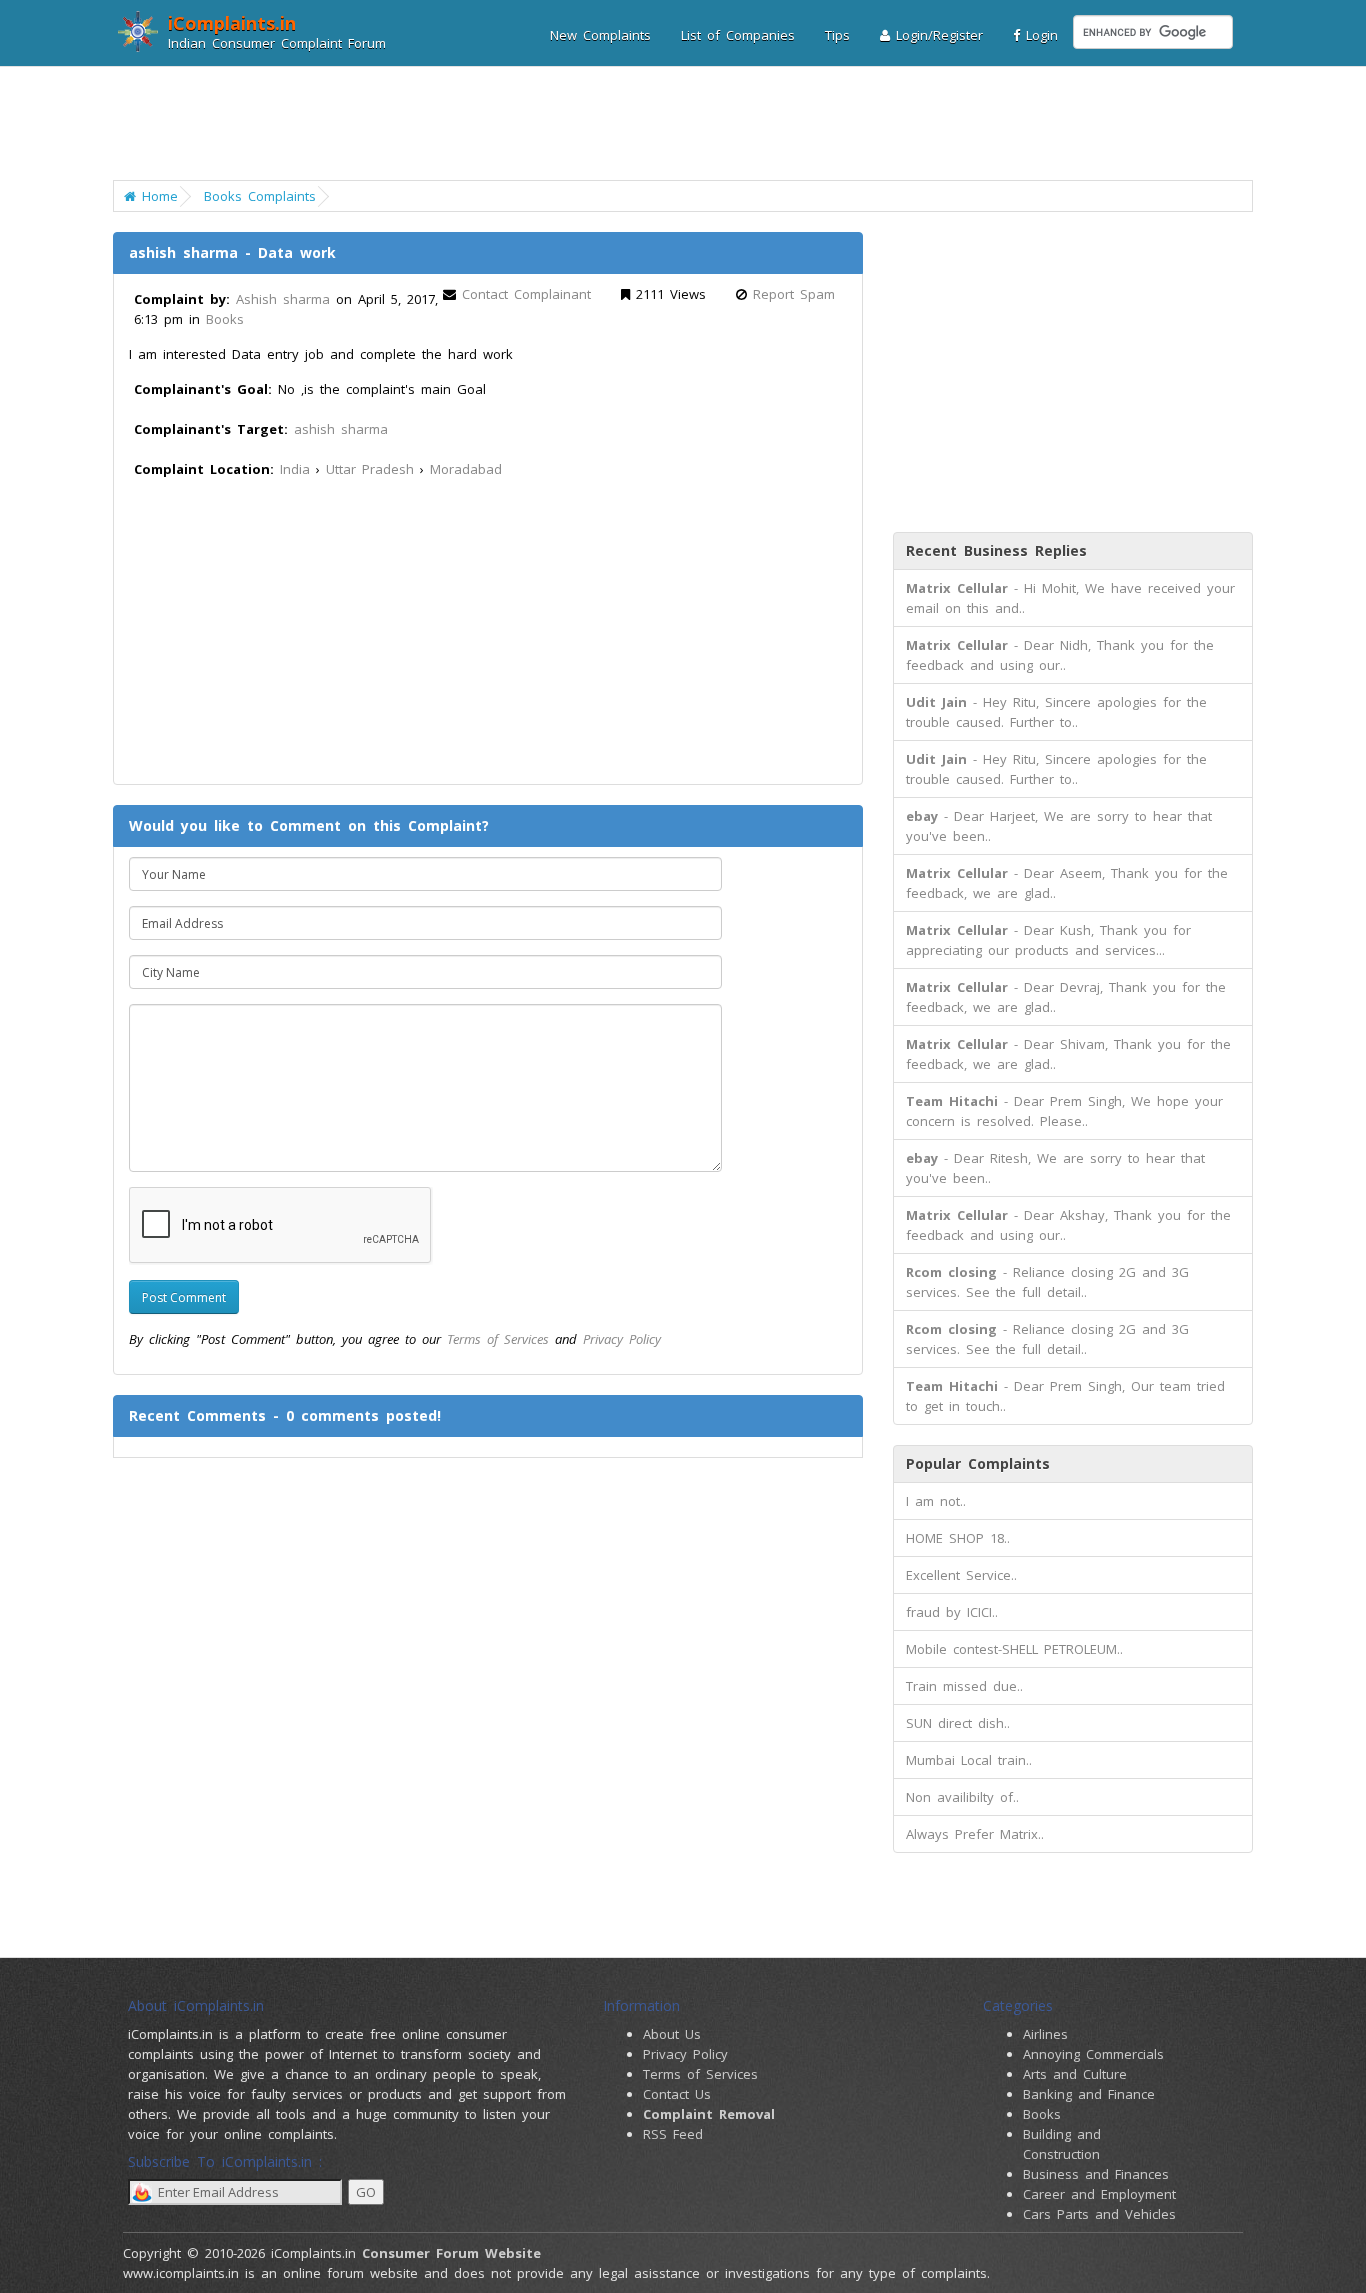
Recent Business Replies (996, 550)
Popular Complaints (978, 1463)
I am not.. (936, 1501)
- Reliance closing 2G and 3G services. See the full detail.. (1047, 1282)
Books (225, 319)
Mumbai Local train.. (969, 1760)
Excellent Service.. (961, 1575)
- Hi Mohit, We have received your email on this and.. (1070, 598)
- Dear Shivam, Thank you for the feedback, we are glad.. (1068, 1054)
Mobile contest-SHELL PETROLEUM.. (1014, 1649)
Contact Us (677, 2094)
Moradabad (466, 469)
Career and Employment (1099, 2194)
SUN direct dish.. (958, 1723)
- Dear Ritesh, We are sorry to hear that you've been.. (1055, 1168)
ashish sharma (341, 429)
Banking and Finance (1089, 2094)
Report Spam (794, 294)
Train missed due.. (964, 1686)
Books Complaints (260, 196)
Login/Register (936, 35)
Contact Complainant (526, 294)
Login (1039, 35)
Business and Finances (1096, 2174)
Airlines (1045, 2034)
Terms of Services (498, 1339)
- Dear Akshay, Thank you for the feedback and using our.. (1068, 1225)
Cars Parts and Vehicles (1099, 2214)
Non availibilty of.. (962, 1797)
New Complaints (600, 35)
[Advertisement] (670, 125)
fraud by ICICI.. (952, 1612)
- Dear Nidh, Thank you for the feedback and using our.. (1060, 655)
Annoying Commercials (1093, 2054)
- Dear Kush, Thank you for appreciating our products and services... (1048, 940)
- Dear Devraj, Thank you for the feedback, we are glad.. (1066, 997)
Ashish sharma (283, 299)
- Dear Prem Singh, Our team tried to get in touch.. (1065, 1396)
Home (157, 196)
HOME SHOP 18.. (958, 1538)
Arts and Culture (1075, 2074)
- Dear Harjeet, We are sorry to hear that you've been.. (1059, 826)
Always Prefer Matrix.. (975, 1834)
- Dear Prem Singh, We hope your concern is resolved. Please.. (1064, 1111)
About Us (672, 2034)
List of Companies (738, 35)
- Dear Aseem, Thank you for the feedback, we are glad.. (1067, 883)
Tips (837, 35)
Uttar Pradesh (370, 469)
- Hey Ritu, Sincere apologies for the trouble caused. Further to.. (1056, 712)
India (295, 469)
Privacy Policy (622, 1339)
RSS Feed (673, 2134)
